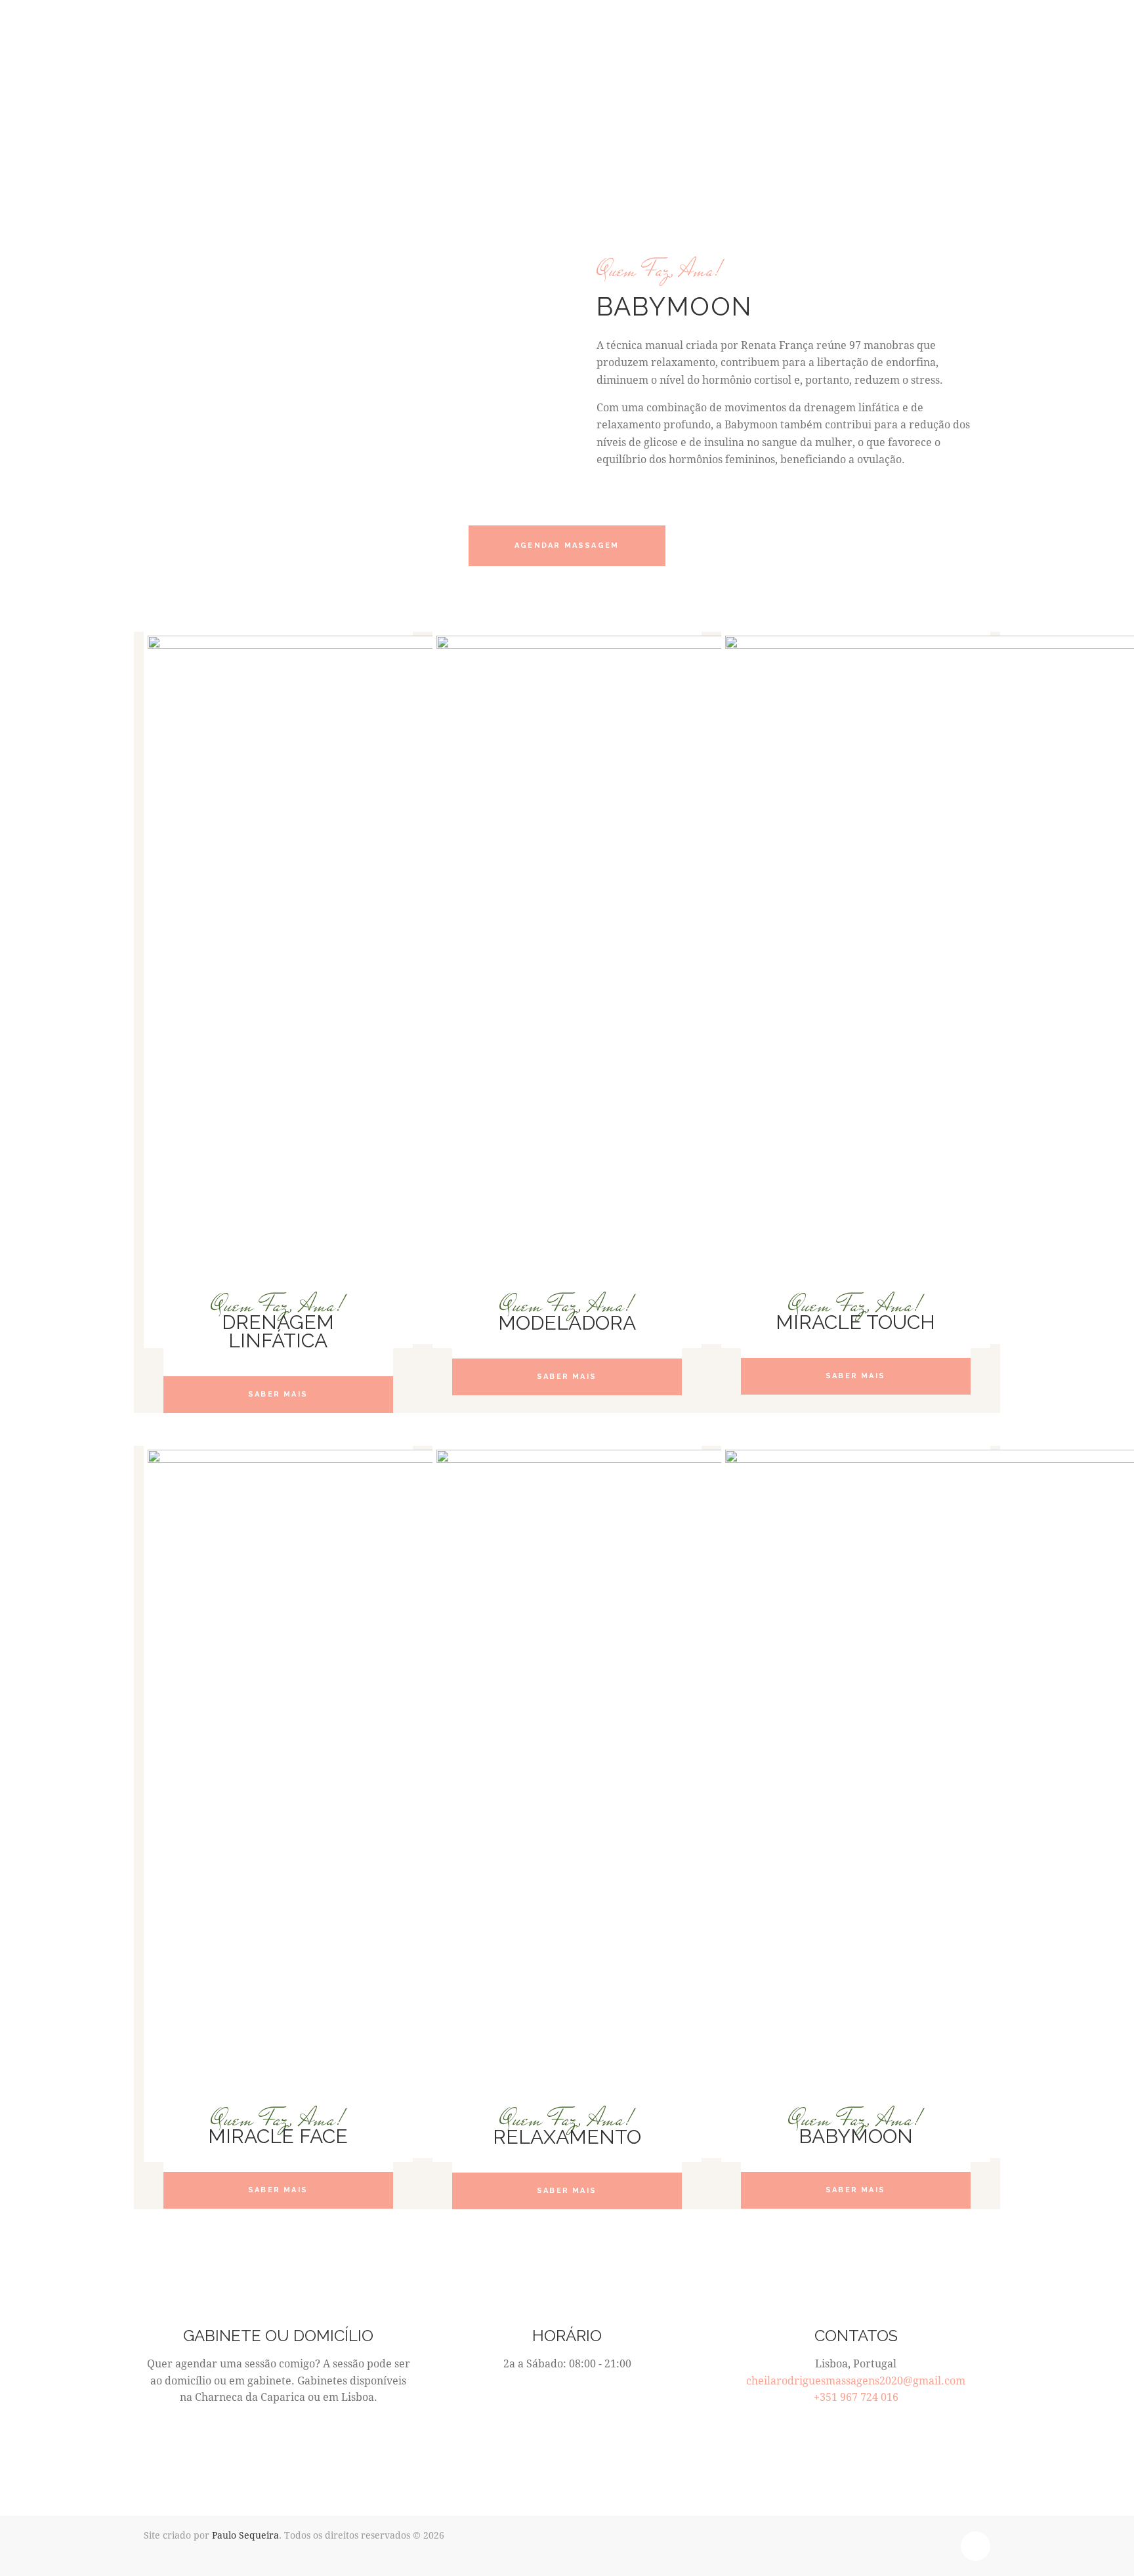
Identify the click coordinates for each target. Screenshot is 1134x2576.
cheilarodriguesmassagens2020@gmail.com (856, 2380)
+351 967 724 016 (856, 2397)
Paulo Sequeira (245, 2535)
